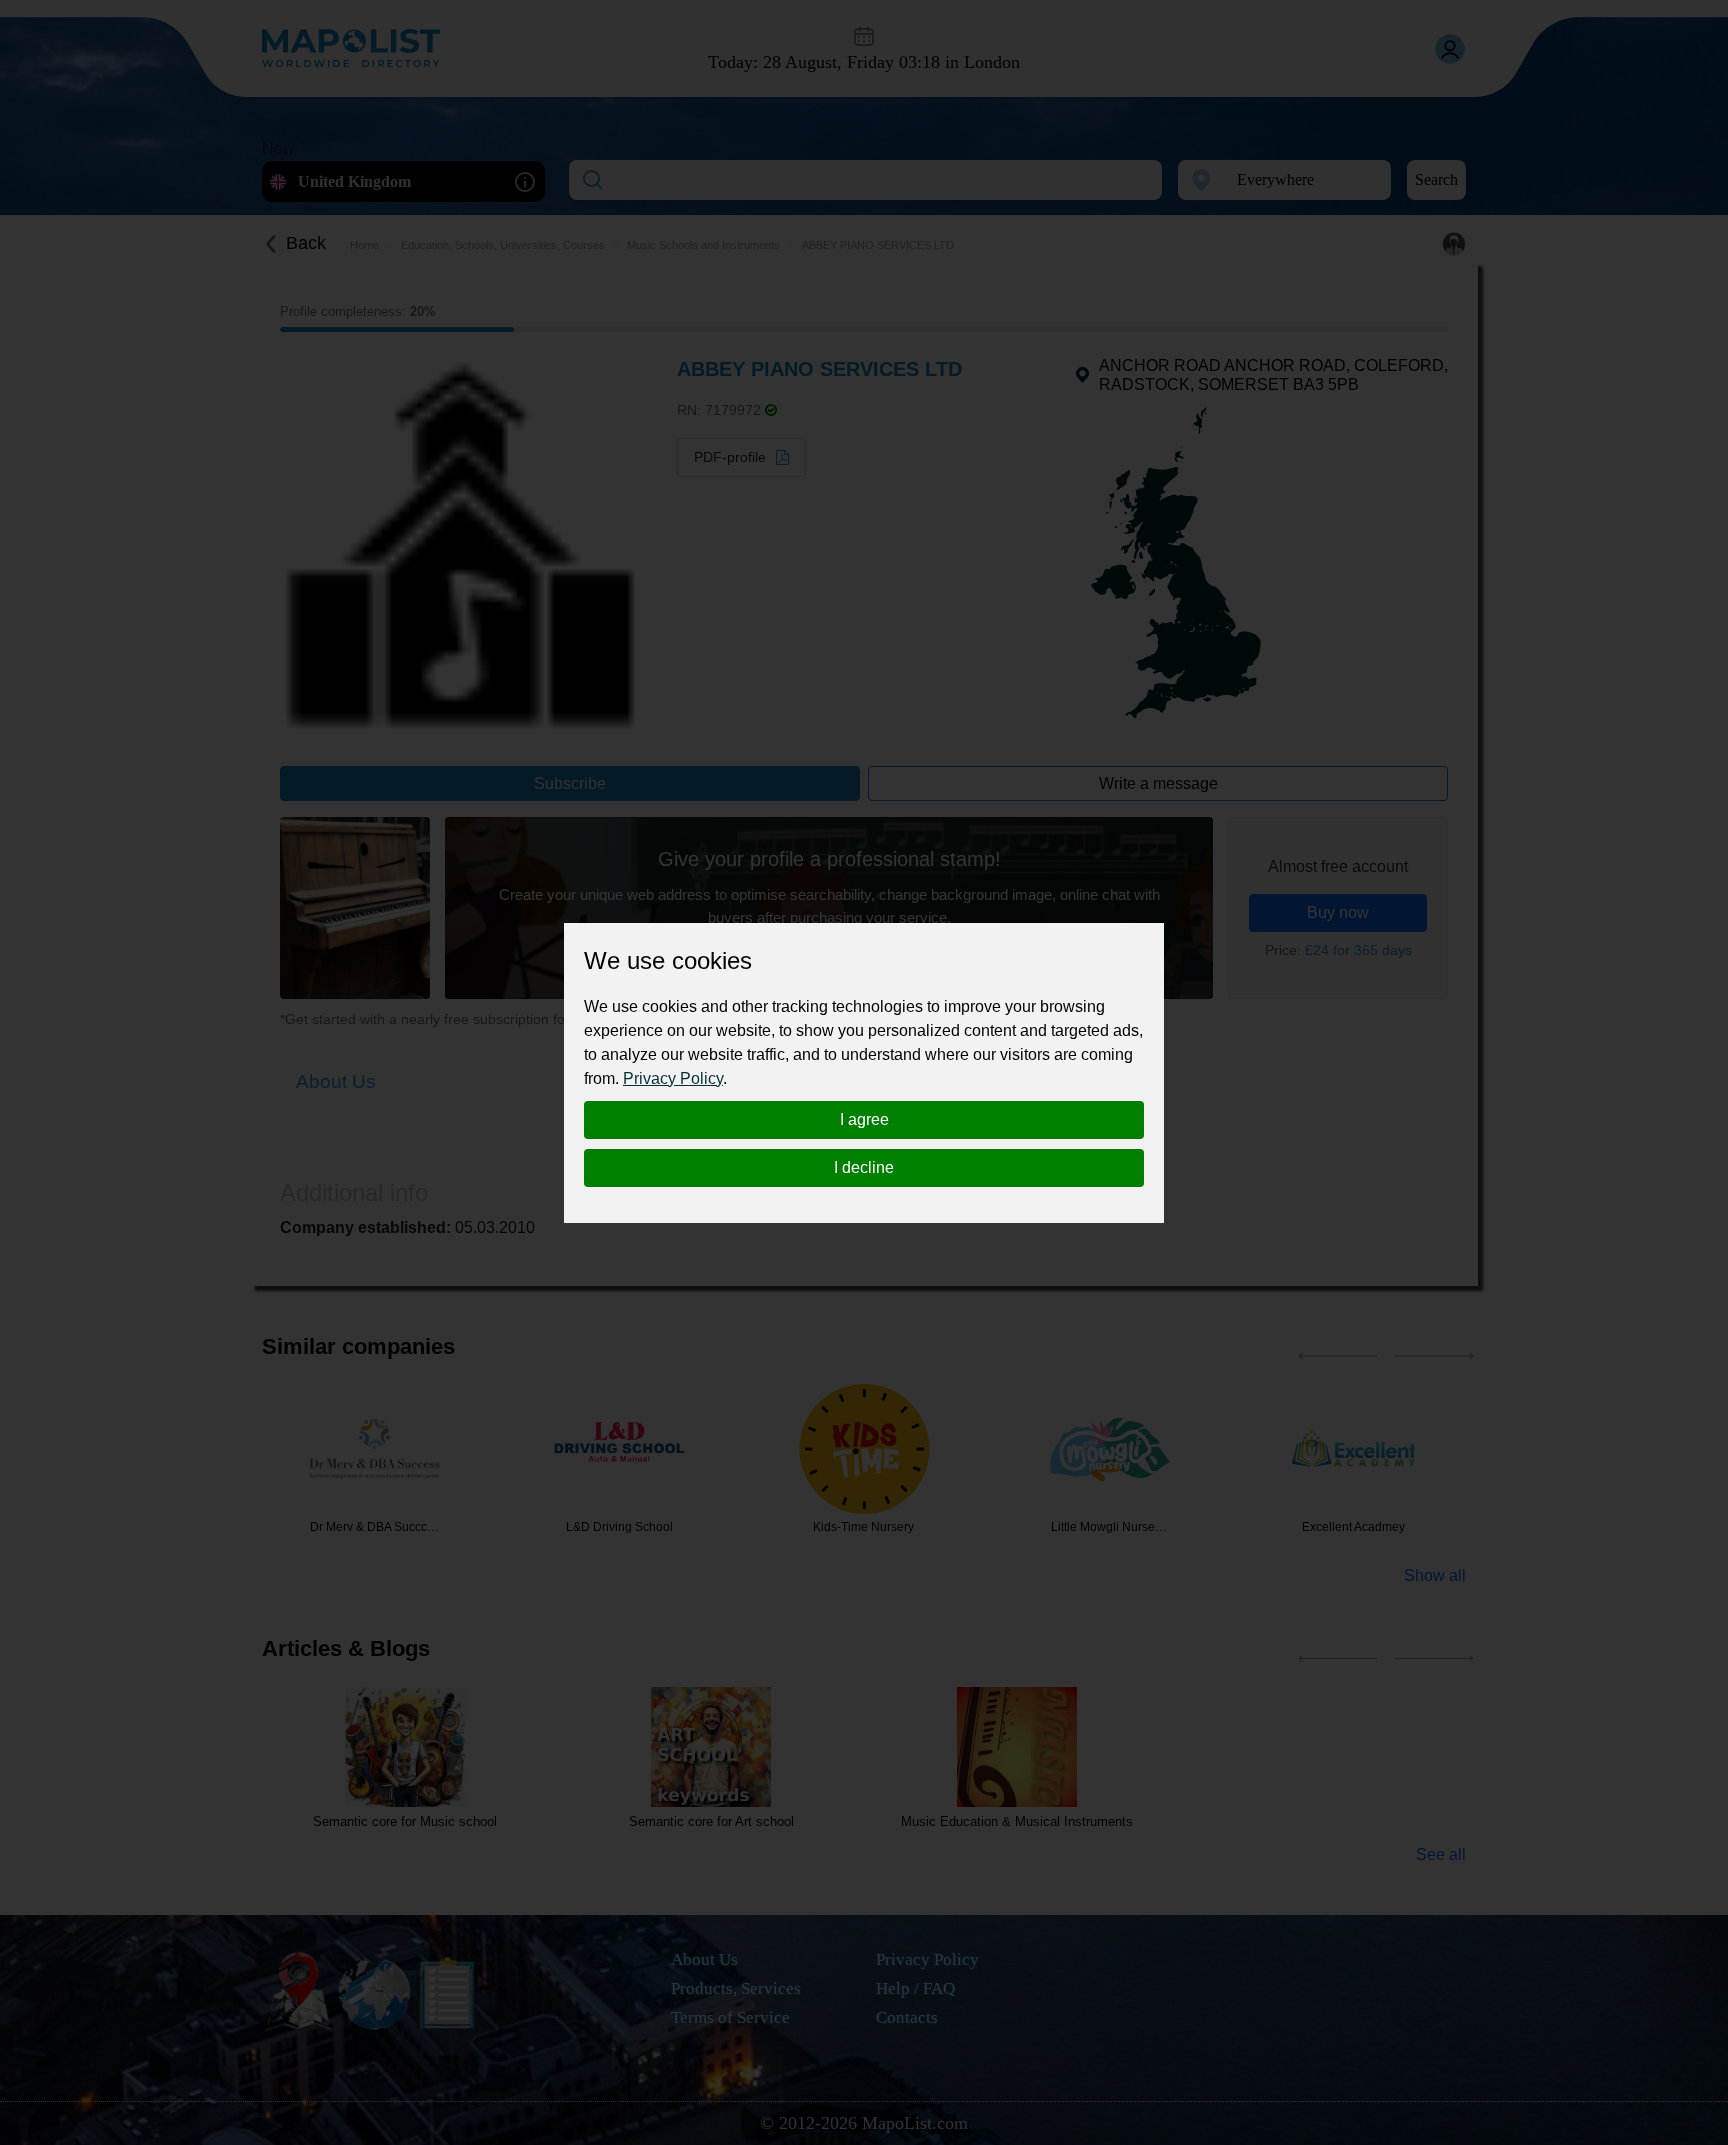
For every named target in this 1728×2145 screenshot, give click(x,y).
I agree (864, 1119)
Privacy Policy (673, 1078)
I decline (864, 1167)
